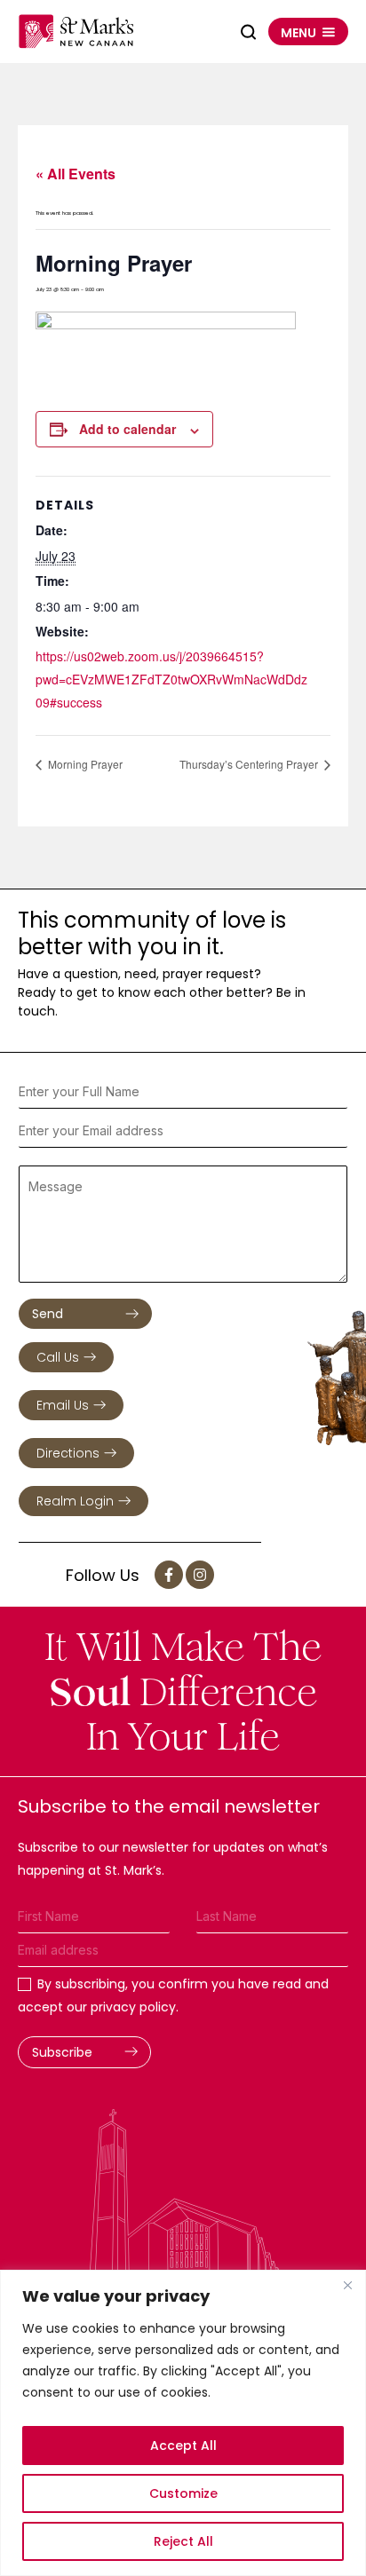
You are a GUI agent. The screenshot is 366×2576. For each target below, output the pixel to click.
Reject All (183, 2541)
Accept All (183, 2446)
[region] (183, 2423)
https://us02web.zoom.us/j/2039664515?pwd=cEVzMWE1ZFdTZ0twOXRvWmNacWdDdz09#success (171, 679)
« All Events (76, 174)
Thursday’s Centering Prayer (250, 764)
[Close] (347, 2285)
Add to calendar (127, 429)
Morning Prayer (84, 764)
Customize (183, 2493)
